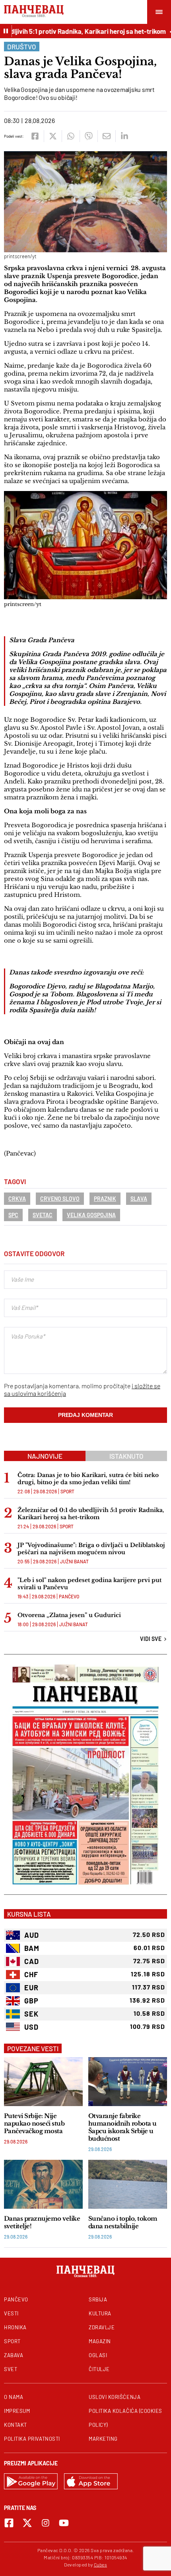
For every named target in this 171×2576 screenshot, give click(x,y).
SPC (13, 1215)
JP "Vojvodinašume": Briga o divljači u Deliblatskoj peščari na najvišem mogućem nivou (91, 1549)
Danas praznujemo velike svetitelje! (42, 2222)
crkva (17, 1199)
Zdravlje (102, 2327)
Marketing (103, 2439)
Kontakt (16, 2425)
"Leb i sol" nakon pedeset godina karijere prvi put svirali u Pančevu (89, 1584)
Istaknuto (126, 1456)
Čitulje (99, 2369)
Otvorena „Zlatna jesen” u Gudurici (69, 1615)
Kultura (100, 2313)
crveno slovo (60, 1199)
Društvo (22, 47)
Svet (11, 2369)
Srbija (98, 2299)
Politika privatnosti (32, 2439)
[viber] (88, 136)
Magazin (100, 2341)
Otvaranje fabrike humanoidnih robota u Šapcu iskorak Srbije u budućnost (122, 2127)
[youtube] (64, 2523)
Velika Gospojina (91, 1215)
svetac (43, 1215)
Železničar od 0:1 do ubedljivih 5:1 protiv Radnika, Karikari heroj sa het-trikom (91, 1514)
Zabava (14, 2355)
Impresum (17, 2411)
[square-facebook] (9, 2523)
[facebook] (35, 136)
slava (139, 1199)
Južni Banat (74, 1561)
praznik (105, 1199)
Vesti (11, 2313)
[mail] (106, 136)
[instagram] (46, 2523)
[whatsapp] (71, 136)
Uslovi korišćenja (115, 2397)
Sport (67, 1491)
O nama (14, 2397)
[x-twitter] (27, 2523)
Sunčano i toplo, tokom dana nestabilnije (123, 2222)
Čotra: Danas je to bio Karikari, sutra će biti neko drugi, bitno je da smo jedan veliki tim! (88, 1479)
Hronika (15, 2327)
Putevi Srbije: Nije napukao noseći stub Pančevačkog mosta (34, 2123)
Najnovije (45, 1456)
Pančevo (69, 1596)
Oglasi (98, 2355)
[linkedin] (124, 136)
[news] (43, 2082)
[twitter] (53, 136)
